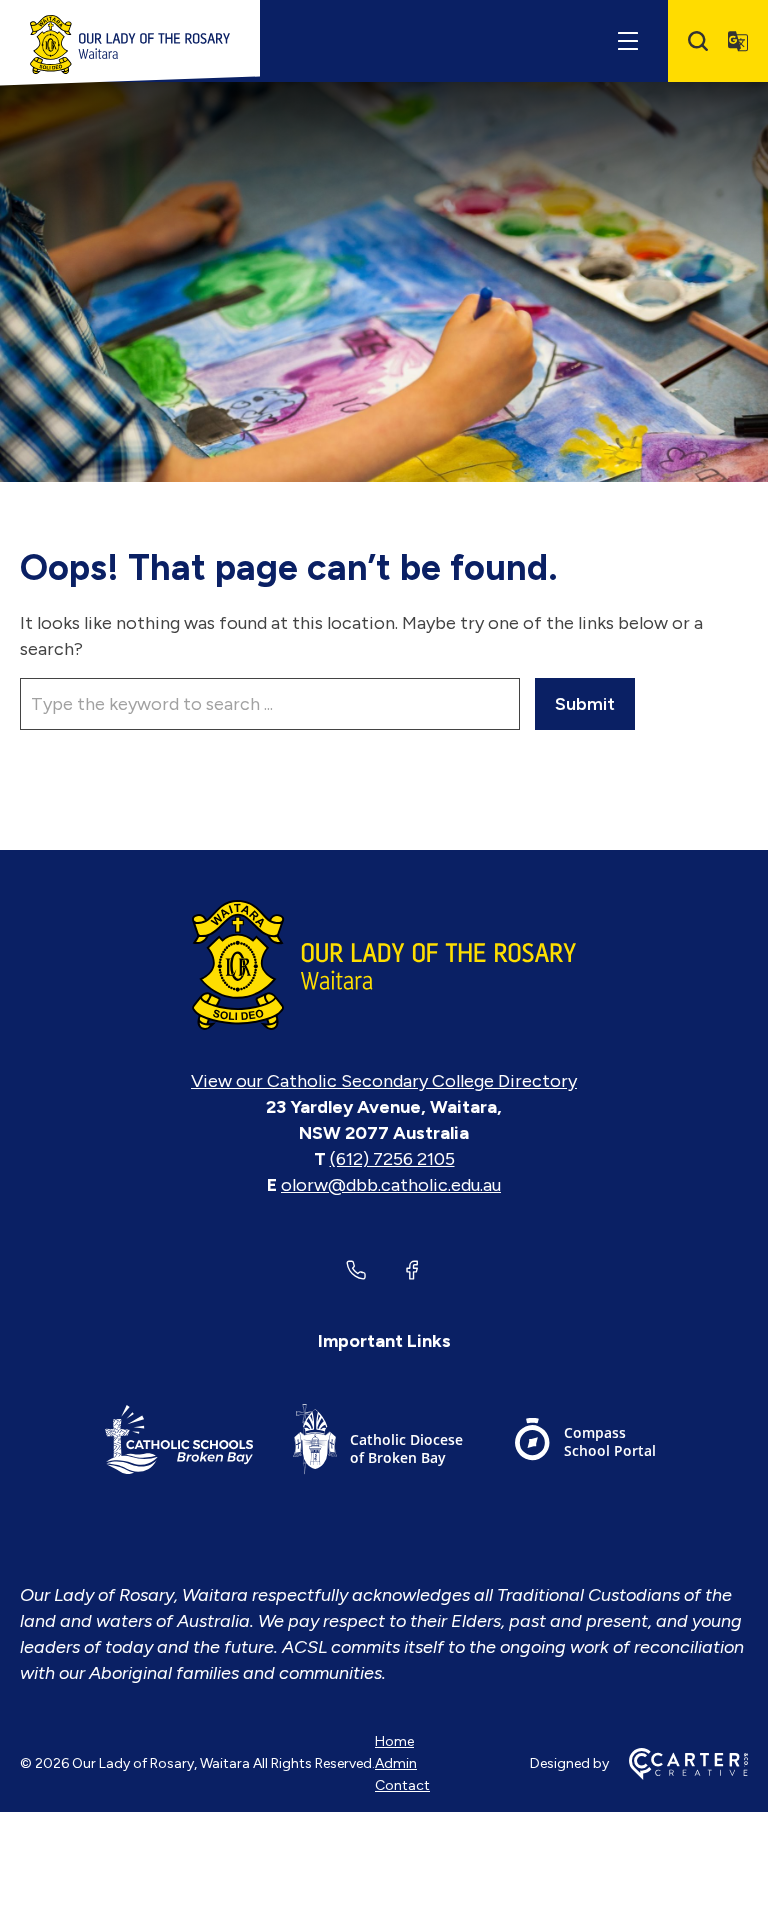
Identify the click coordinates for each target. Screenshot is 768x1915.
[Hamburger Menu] (628, 41)
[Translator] (738, 41)
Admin (396, 1763)
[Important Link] (179, 1442)
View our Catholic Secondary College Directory (384, 1081)
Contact (402, 1785)
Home (394, 1741)
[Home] (384, 965)
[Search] (698, 41)
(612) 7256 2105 (392, 1159)
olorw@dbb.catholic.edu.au (391, 1185)
